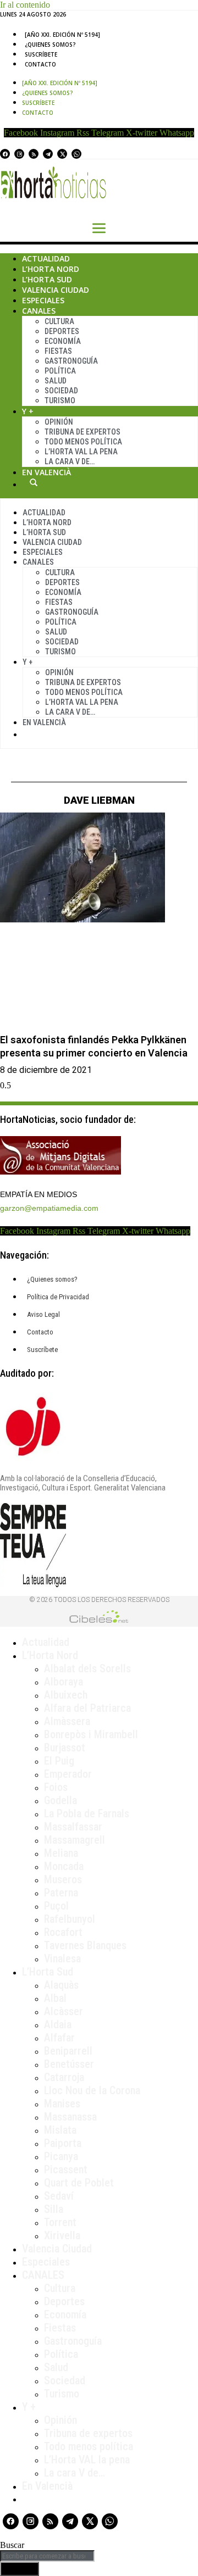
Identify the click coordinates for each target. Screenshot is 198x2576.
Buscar (34, 482)
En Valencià (46, 472)
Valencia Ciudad (56, 290)
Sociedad (61, 391)
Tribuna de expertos (82, 432)
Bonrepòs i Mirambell (91, 1734)
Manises (62, 2104)
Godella (61, 1800)
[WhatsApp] (76, 154)
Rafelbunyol (70, 1919)
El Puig (59, 1761)
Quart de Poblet (79, 2183)
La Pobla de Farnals (87, 1813)
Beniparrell (68, 2051)
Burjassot (65, 1748)
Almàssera (67, 1721)
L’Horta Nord (51, 269)
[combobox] (47, 2556)
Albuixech (66, 1695)
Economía (63, 341)
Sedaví (59, 2196)
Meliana (61, 1853)
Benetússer (69, 2064)
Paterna (61, 1893)
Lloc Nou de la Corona (92, 2090)
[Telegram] (48, 154)
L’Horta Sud (47, 279)
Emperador (68, 1774)
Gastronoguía (71, 361)
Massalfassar (73, 1827)
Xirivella (62, 2235)
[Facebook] (5, 154)
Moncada (64, 1866)
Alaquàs (61, 1985)
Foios (56, 1787)
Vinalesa (62, 1959)
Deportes (62, 331)
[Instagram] (19, 154)
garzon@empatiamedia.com (49, 1208)
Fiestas (58, 351)
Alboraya (64, 1682)
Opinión (59, 422)
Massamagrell (75, 1840)
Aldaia (58, 2024)
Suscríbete (41, 54)
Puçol (56, 1906)
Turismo (60, 400)
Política (60, 371)
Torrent (60, 2222)
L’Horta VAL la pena (87, 2460)
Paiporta (63, 2143)
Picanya (61, 2156)
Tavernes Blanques (85, 1945)
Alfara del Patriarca (87, 1708)
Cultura (59, 321)
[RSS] (34, 154)
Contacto (40, 64)
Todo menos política (83, 442)
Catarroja (64, 2077)
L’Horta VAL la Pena (81, 452)
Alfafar (59, 2038)
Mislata (60, 2130)
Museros (63, 1879)
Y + (28, 411)
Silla (54, 2209)
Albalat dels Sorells (87, 1668)
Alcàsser (64, 2011)
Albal (55, 1998)
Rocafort (63, 1932)
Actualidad (46, 258)
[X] (62, 154)
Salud (56, 381)
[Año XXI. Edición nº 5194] (62, 35)
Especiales (43, 300)
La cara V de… (70, 461)
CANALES (43, 2275)
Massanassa (70, 2117)
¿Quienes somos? (50, 44)
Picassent (66, 2169)
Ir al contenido (25, 5)
